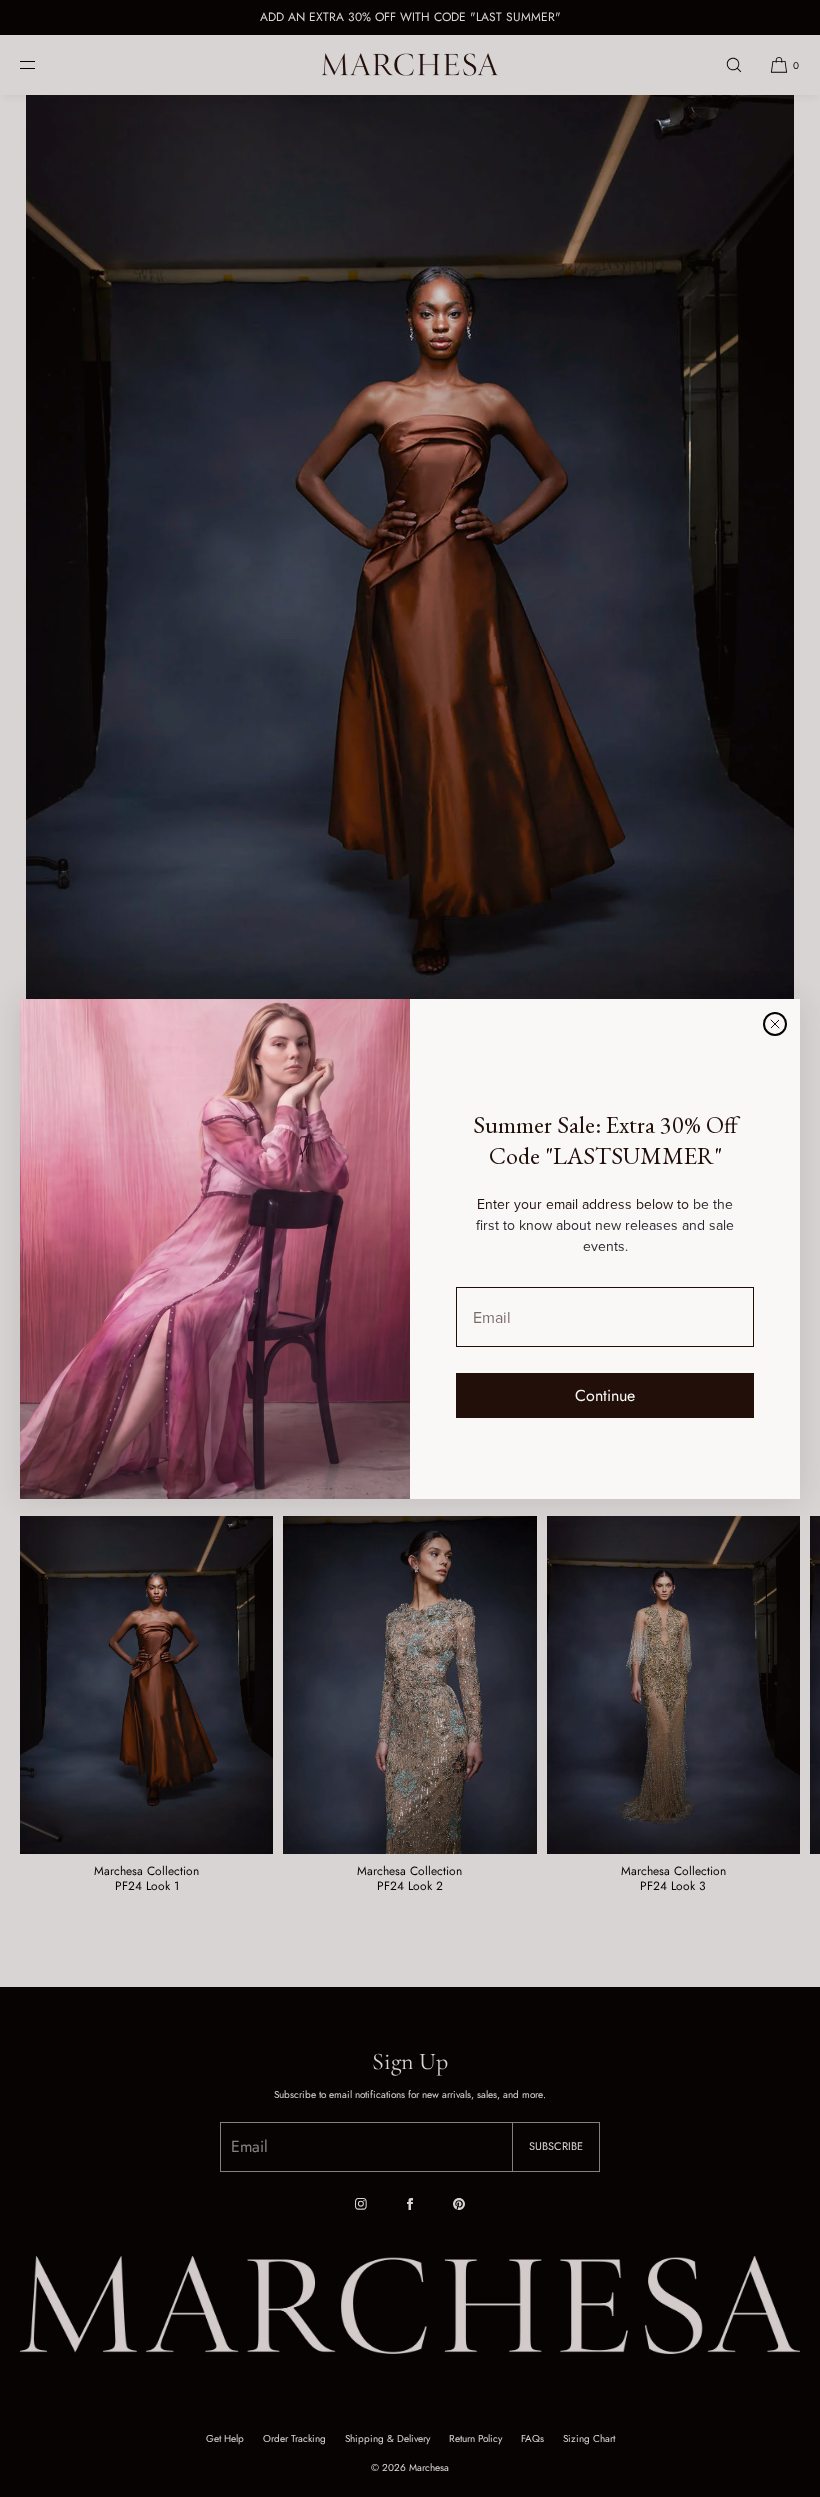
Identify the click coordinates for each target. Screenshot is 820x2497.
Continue (605, 1395)
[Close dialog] (775, 1024)
